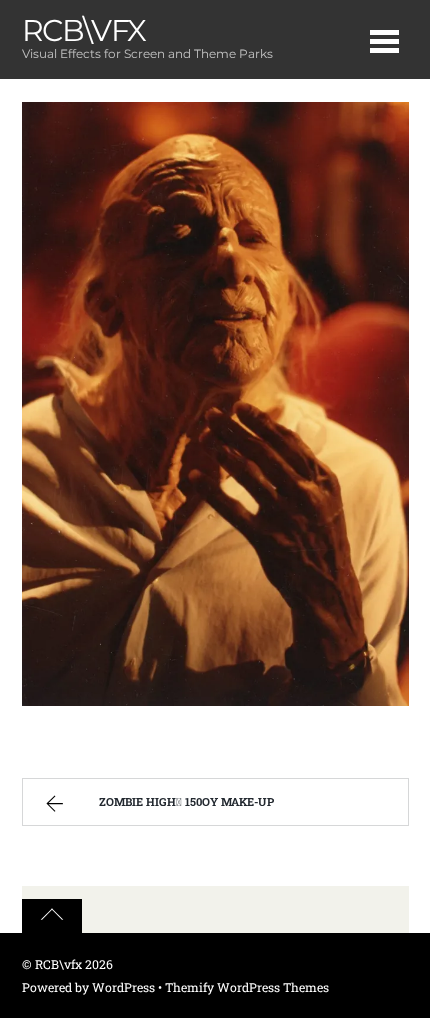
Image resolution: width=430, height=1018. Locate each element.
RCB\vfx (58, 964)
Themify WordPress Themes (247, 987)
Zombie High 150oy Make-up (182, 801)
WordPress (123, 987)
